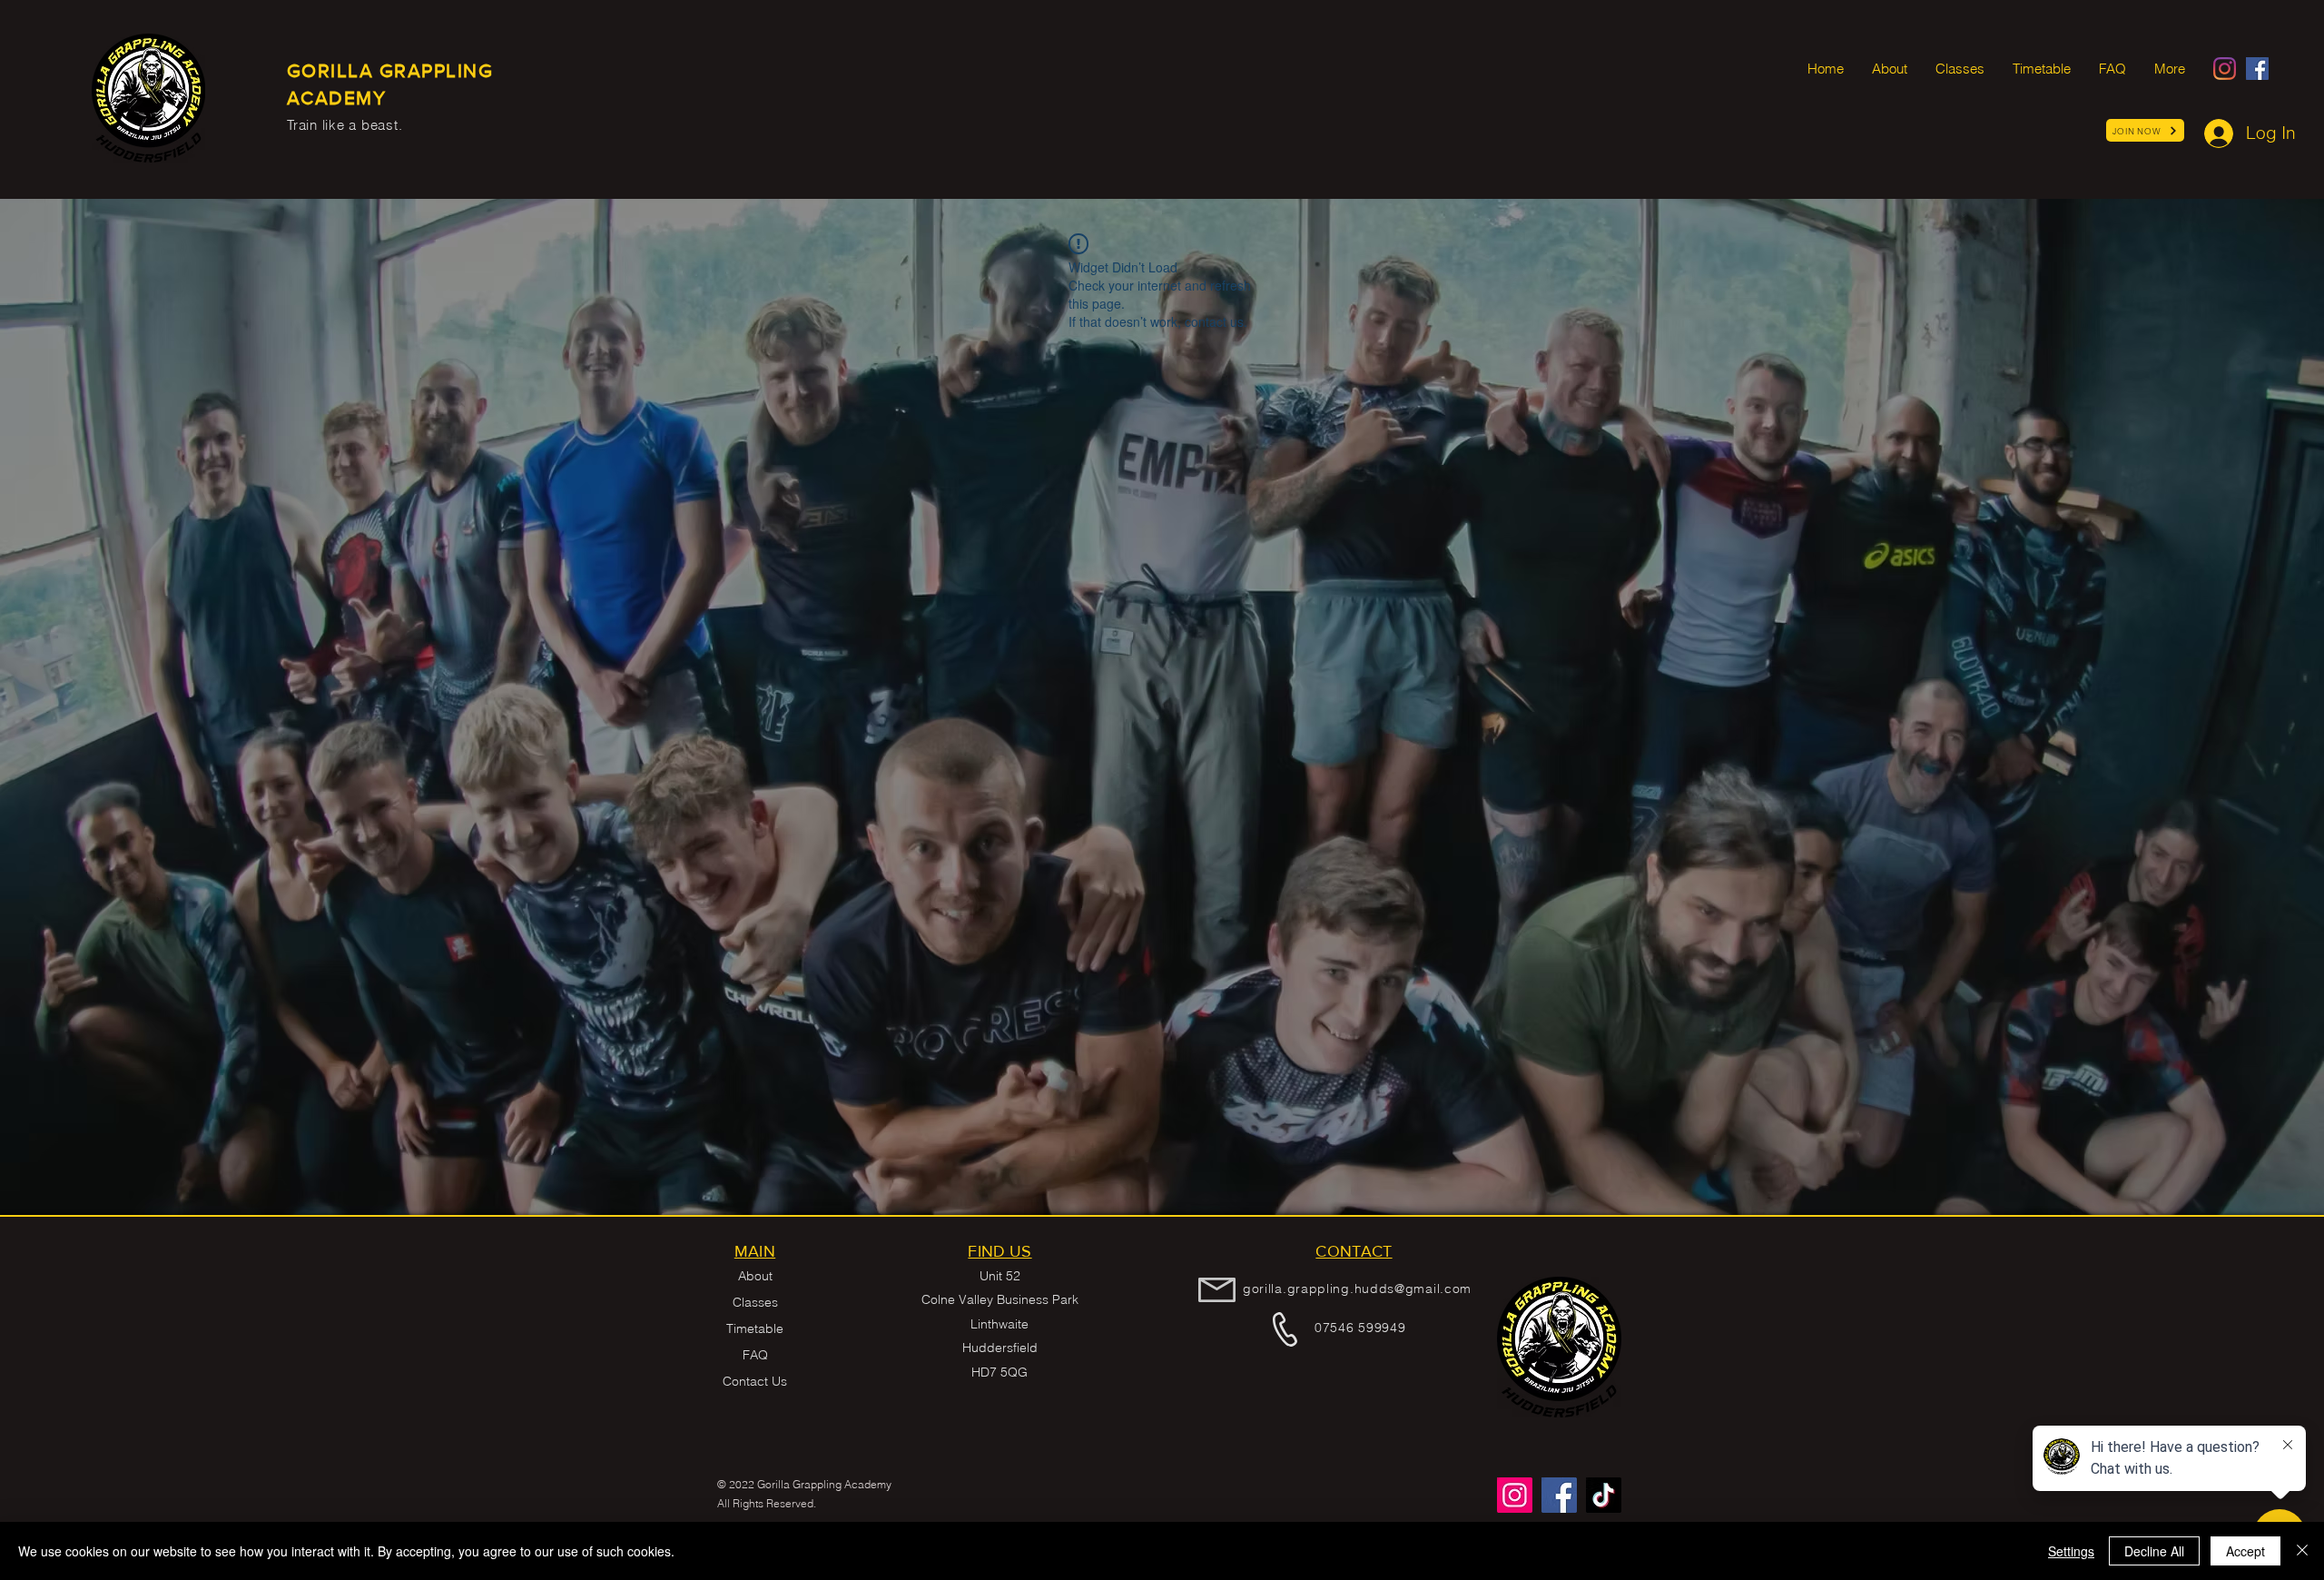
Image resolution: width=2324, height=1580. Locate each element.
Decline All (2154, 1551)
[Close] (2302, 1551)
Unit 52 (1000, 1276)
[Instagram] (2225, 69)
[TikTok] (1604, 1495)
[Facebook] (2257, 69)
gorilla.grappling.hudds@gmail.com (1357, 1289)
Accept (2245, 1551)
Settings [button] (2071, 1551)
